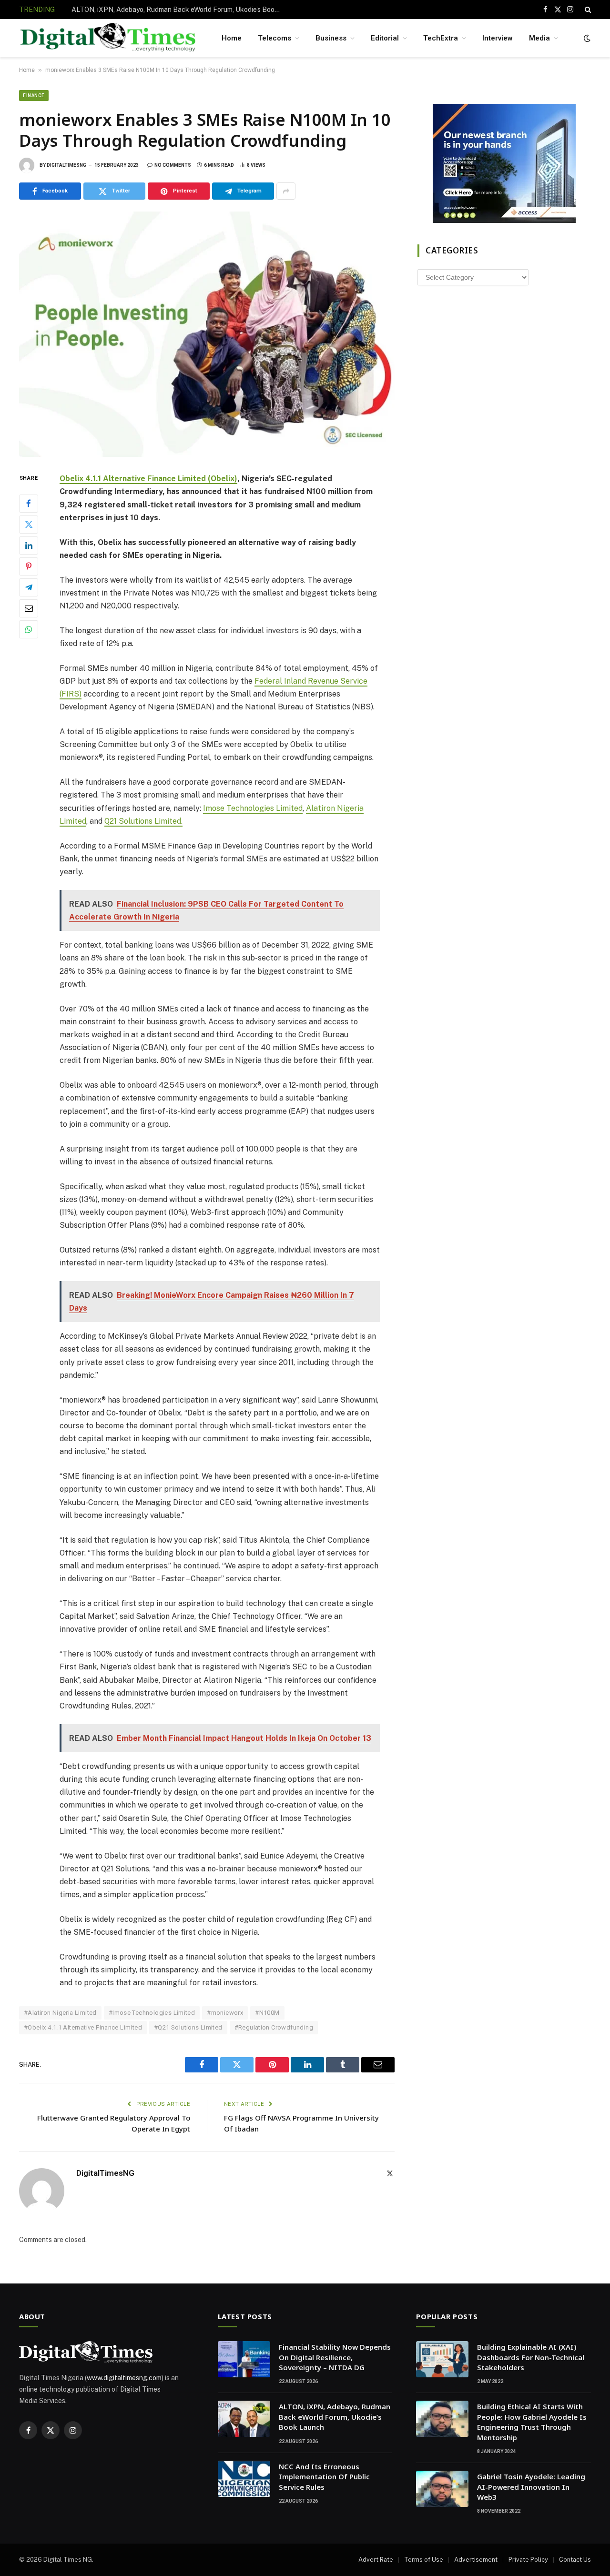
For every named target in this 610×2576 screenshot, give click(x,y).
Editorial (385, 38)
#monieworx (225, 2013)
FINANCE (34, 96)
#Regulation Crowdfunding (274, 2027)
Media (539, 38)
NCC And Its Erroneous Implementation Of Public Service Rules (324, 2477)
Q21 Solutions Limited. (143, 821)
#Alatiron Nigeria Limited (60, 2013)
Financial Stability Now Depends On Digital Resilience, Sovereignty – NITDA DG (335, 2357)
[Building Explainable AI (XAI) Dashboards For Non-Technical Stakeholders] (442, 2359)
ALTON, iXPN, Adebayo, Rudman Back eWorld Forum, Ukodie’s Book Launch (179, 10)
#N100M (267, 2013)
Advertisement (476, 2560)
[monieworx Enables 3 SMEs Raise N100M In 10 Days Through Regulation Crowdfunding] (207, 334)
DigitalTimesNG (66, 165)
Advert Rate (376, 2560)
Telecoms (274, 38)
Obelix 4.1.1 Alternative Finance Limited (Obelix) (148, 479)
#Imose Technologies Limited (152, 2013)
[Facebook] (29, 504)
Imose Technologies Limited (253, 808)
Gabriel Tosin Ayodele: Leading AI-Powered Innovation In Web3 (531, 2487)
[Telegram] (29, 587)
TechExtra (441, 38)
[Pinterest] (29, 566)
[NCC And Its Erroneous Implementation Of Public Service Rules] (244, 2479)
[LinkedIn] (29, 546)
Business (331, 38)
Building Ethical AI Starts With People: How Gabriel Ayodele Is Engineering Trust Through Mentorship (532, 2422)
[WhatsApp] (29, 629)
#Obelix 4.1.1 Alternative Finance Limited (83, 2027)
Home (232, 38)
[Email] (29, 608)
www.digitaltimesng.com (124, 2378)
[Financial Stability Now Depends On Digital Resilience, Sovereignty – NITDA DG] (244, 2359)
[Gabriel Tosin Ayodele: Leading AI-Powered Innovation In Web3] (442, 2489)
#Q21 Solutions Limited (188, 2027)
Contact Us (575, 2560)
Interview (498, 38)
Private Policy (528, 2560)
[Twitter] (29, 525)
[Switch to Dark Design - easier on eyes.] (586, 38)
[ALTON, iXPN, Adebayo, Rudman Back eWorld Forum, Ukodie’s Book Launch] (244, 2419)
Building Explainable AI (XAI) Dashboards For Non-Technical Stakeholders (531, 2357)
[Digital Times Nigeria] (108, 38)
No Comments (173, 165)
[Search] (587, 10)
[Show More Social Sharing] (286, 191)
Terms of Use (424, 2560)
